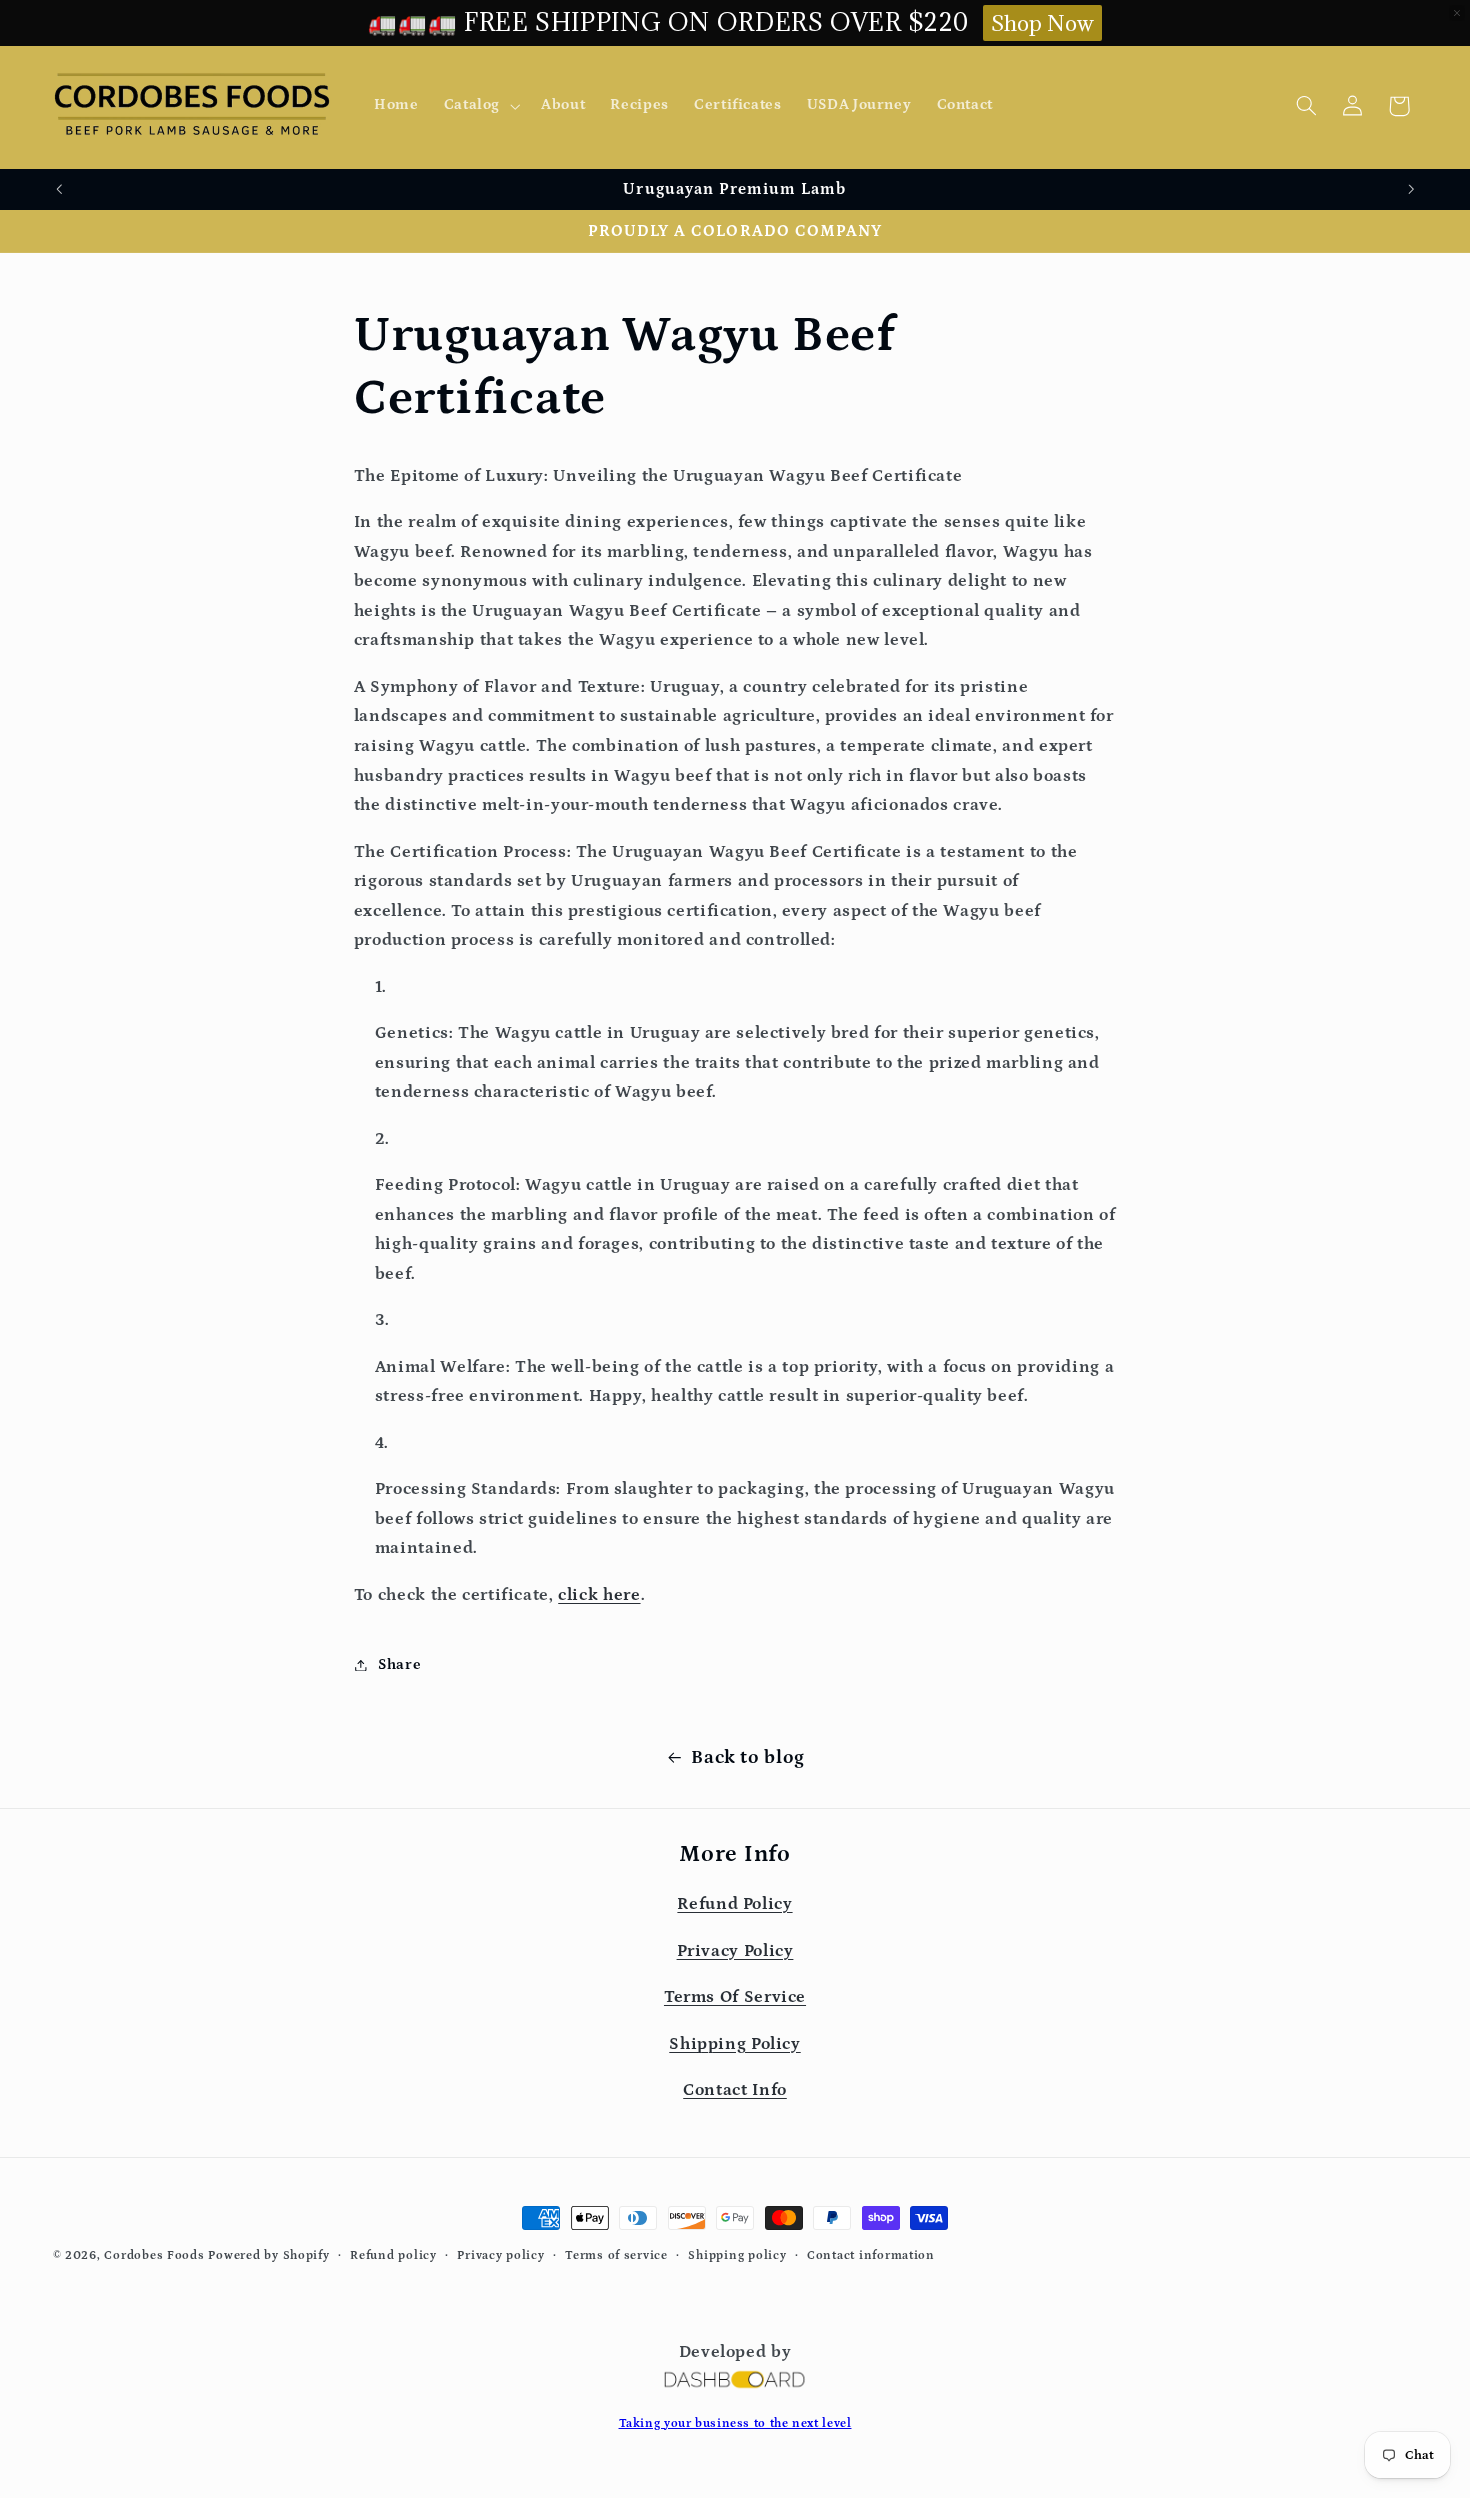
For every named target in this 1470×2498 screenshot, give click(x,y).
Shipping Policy (734, 2043)
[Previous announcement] (59, 189)
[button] (479, 106)
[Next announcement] (1411, 189)
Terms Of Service (735, 1997)
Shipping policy (737, 2255)
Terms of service (616, 2255)
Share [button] (399, 1664)
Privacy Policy (735, 1950)
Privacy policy (500, 2255)
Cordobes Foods (154, 2255)
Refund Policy (734, 1904)
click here (599, 1595)
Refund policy (393, 2255)
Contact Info (735, 2089)
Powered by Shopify (268, 2255)
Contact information (871, 2255)
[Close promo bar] (1457, 13)
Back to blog (748, 1757)
